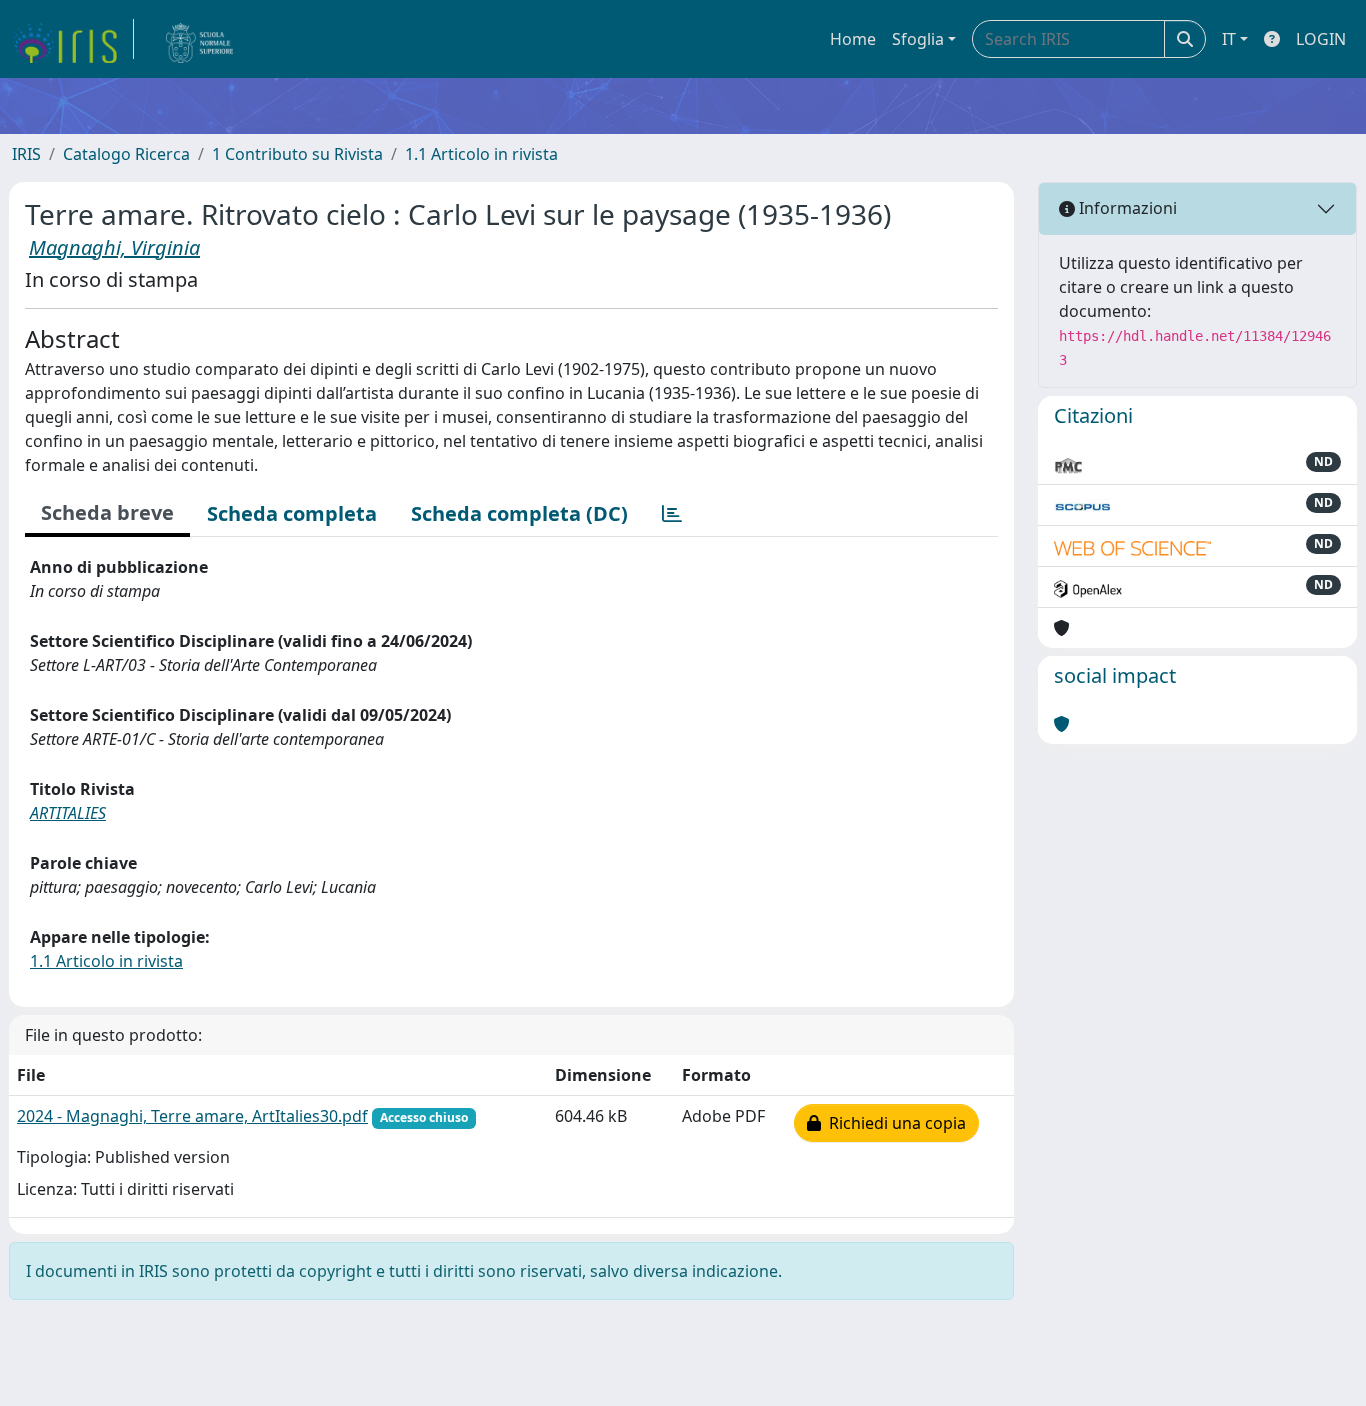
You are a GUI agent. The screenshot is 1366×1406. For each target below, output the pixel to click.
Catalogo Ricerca (126, 154)
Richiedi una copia (893, 1123)
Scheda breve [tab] (107, 512)
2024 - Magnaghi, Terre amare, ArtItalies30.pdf (192, 1116)
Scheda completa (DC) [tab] (519, 513)
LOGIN (1321, 39)
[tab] (672, 514)
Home (853, 39)
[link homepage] (73, 39)
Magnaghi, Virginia (114, 247)
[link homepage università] (200, 39)
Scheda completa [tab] (292, 513)
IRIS (26, 154)
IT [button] (1229, 39)
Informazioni (1126, 208)
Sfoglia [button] (918, 39)
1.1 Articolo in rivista (481, 154)
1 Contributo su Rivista (297, 154)
